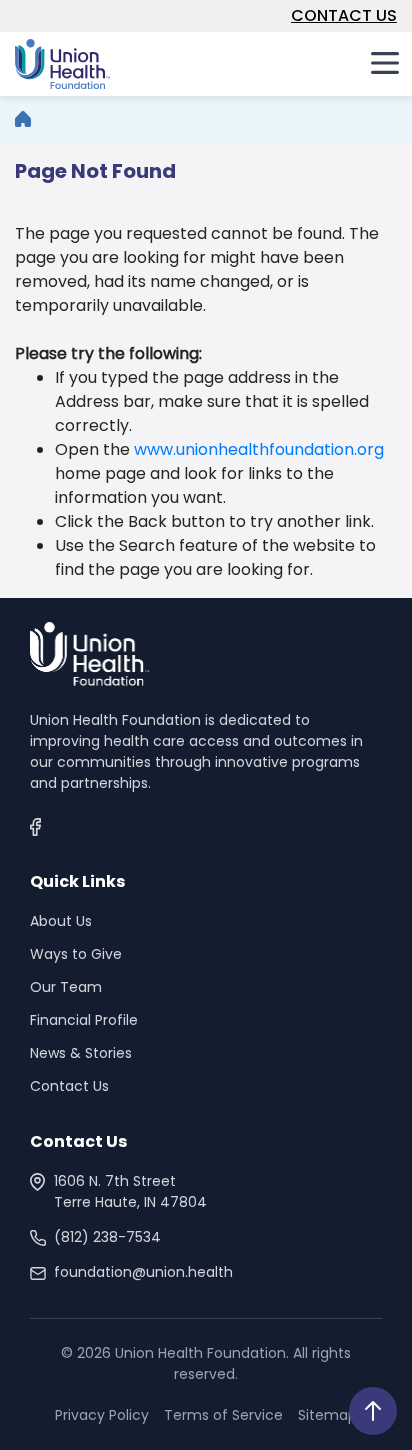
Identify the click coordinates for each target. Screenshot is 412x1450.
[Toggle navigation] (385, 62)
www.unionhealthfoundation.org (259, 449)
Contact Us (69, 1086)
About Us (61, 921)
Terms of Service (223, 1415)
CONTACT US (344, 15)
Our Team (66, 987)
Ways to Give (76, 954)
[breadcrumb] (23, 119)
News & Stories (81, 1053)
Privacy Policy (102, 1415)
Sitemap (327, 1415)
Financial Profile (84, 1020)
